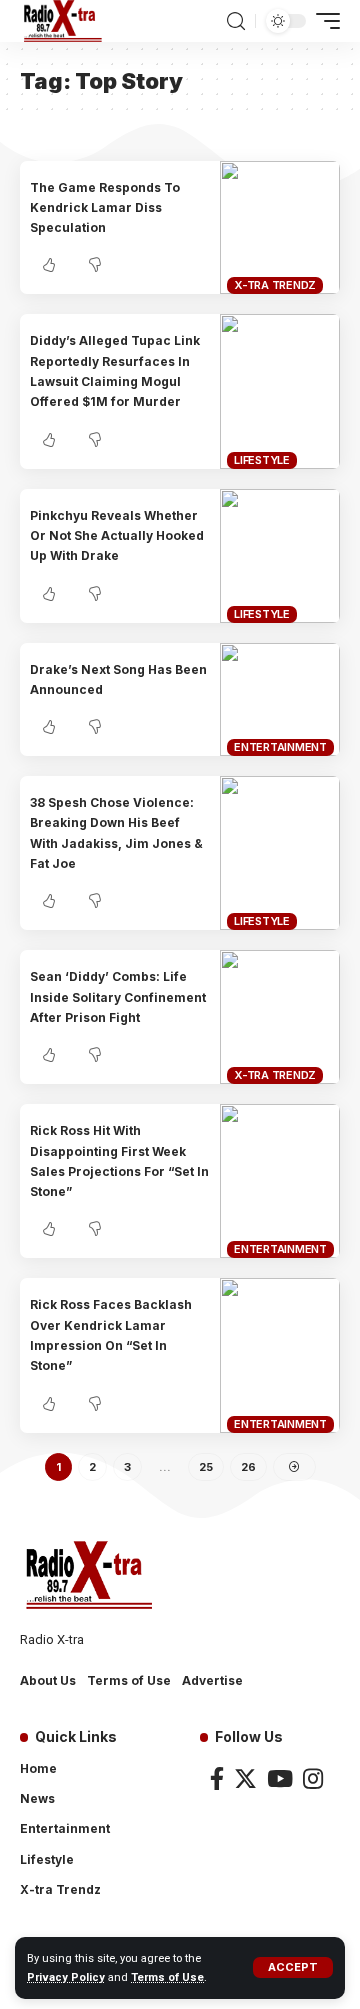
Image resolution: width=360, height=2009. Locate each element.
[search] (236, 21)
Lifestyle (262, 460)
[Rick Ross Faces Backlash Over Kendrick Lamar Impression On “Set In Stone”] (280, 1355)
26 (248, 1467)
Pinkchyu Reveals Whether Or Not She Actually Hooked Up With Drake (117, 536)
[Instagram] (313, 1778)
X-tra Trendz (275, 285)
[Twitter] (245, 1778)
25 (206, 1467)
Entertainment (280, 747)
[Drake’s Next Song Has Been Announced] (280, 700)
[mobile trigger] (323, 21)
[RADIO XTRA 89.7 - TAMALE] (63, 21)
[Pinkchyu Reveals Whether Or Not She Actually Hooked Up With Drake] (280, 556)
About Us (48, 1680)
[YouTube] (280, 1778)
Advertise (212, 1680)
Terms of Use (167, 1977)
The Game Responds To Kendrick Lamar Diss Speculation (105, 208)
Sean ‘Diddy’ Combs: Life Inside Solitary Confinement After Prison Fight (118, 997)
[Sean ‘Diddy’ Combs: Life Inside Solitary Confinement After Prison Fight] (280, 1017)
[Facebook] (217, 1778)
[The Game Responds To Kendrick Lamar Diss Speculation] (280, 228)
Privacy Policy (66, 1977)
